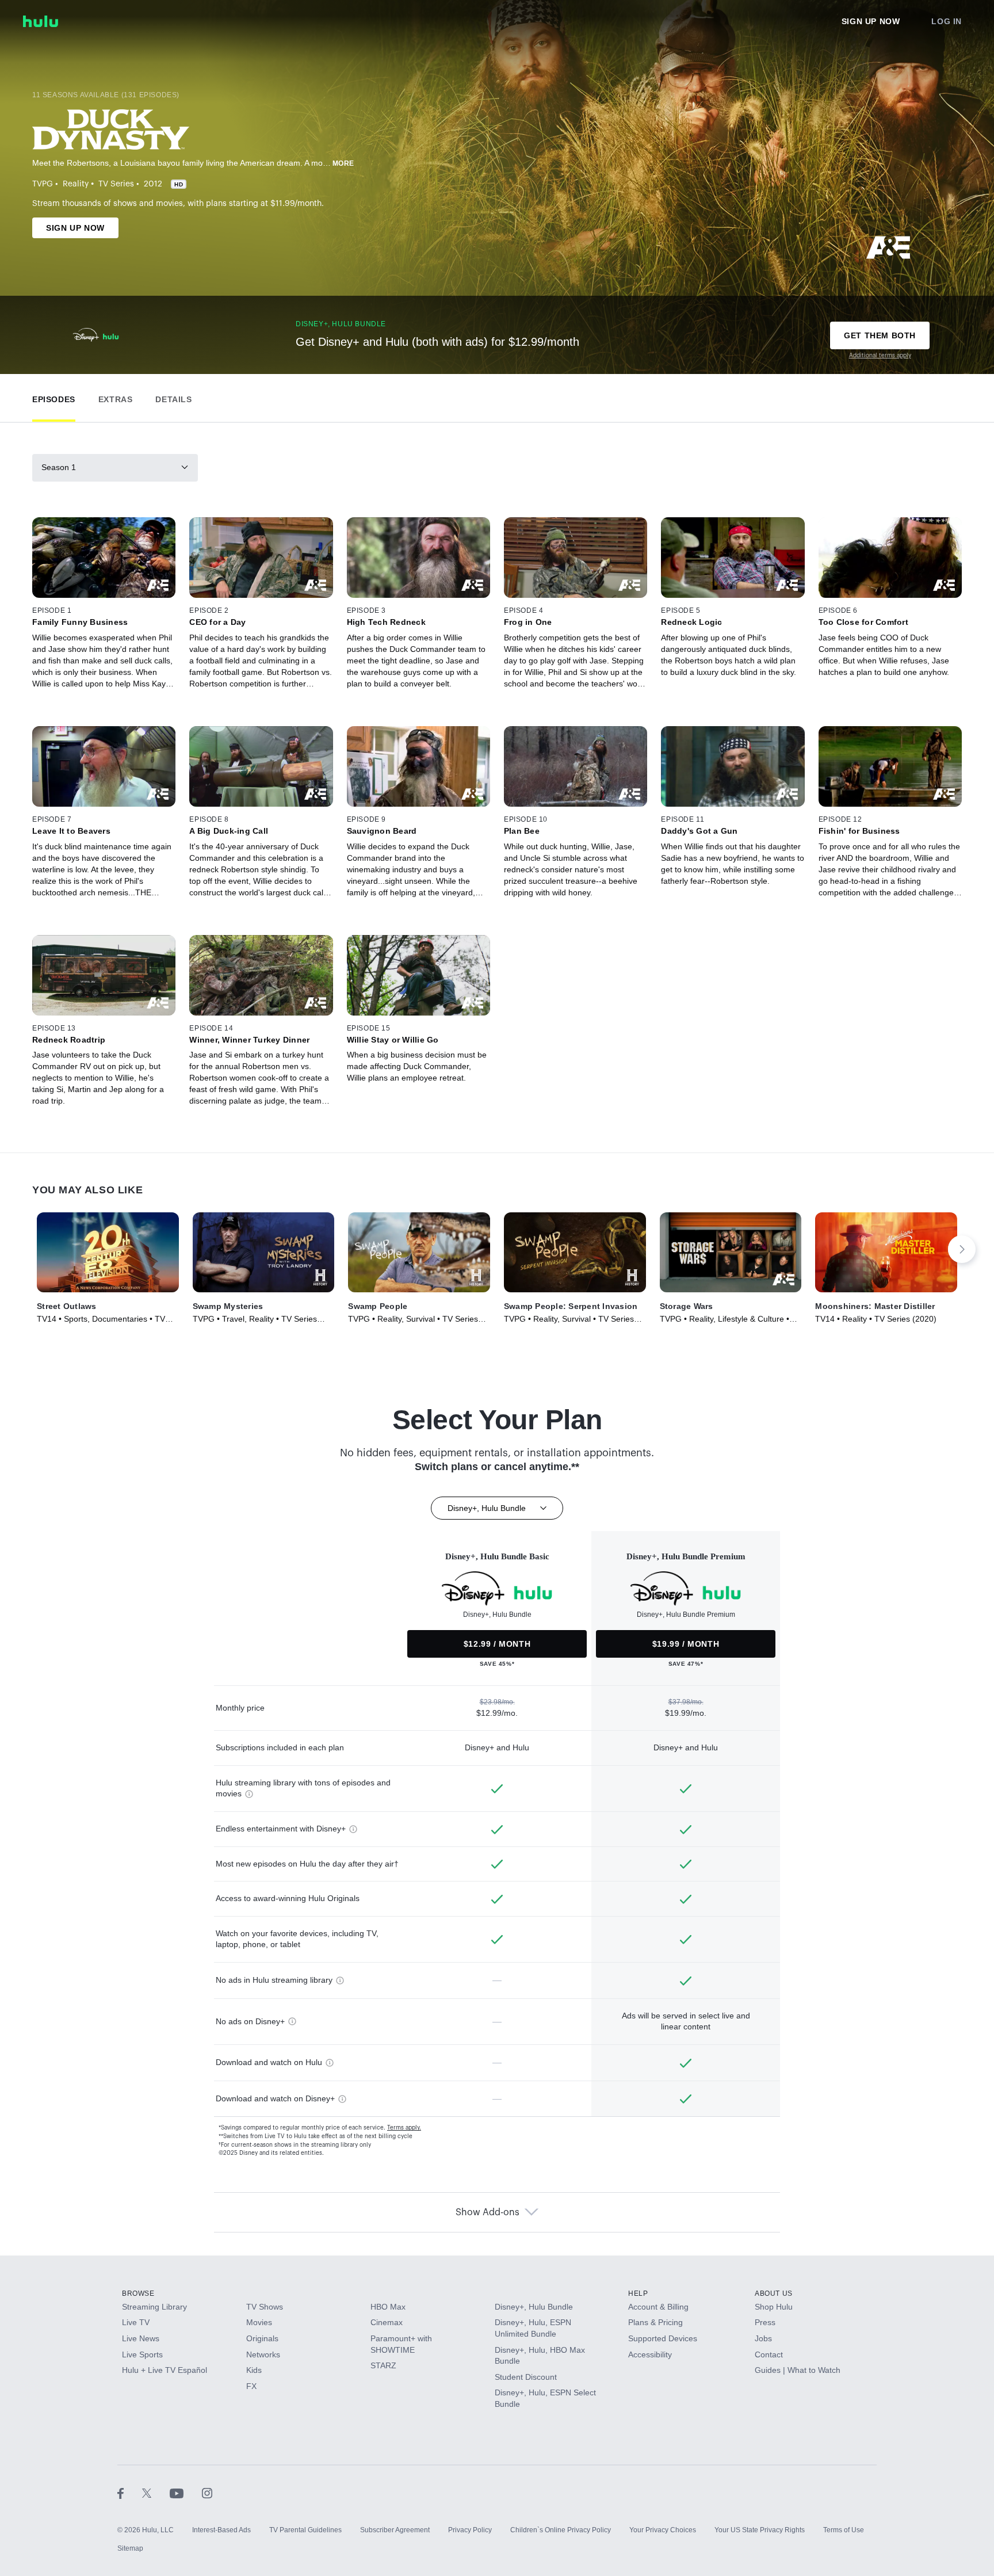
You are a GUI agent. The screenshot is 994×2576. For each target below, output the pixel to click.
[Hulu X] (156, 2493)
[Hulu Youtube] (186, 2493)
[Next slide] (962, 1249)
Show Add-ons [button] (488, 2212)
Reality (76, 184)
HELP (638, 2293)
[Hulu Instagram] (207, 2493)
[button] (54, 397)
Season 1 (59, 467)
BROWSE (138, 2293)
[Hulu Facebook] (130, 2493)
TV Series (116, 184)
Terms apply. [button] (404, 2128)
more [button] (343, 163)
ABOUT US (774, 2293)
